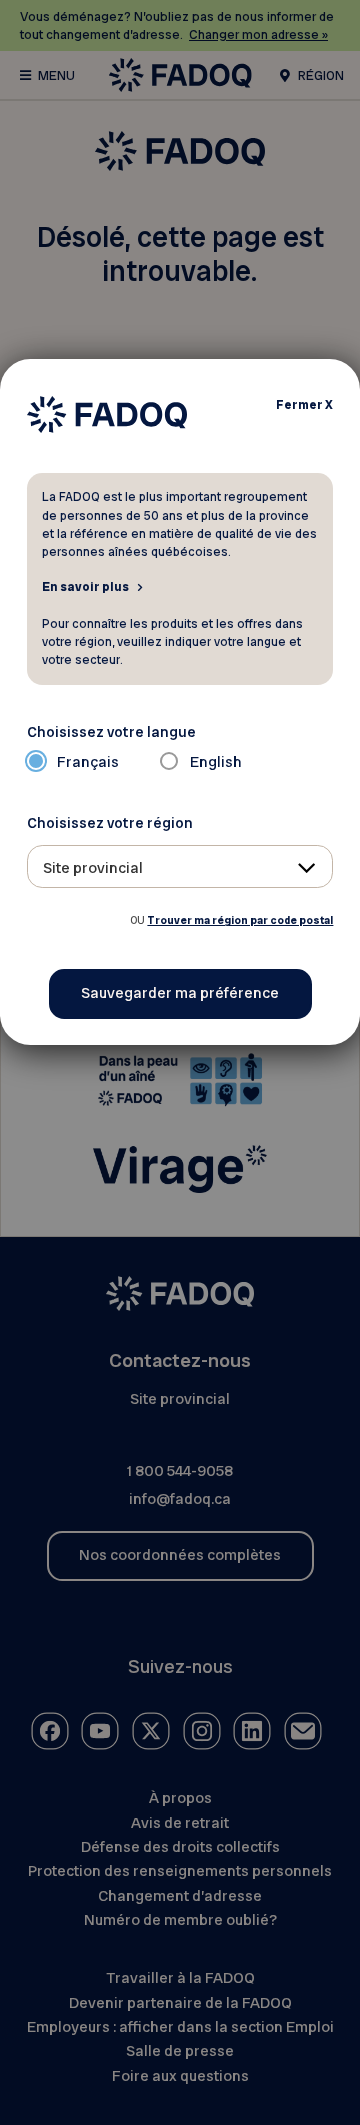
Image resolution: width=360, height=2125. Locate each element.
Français (88, 762)
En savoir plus (85, 586)
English (216, 762)
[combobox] (180, 866)
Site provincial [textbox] (93, 868)
